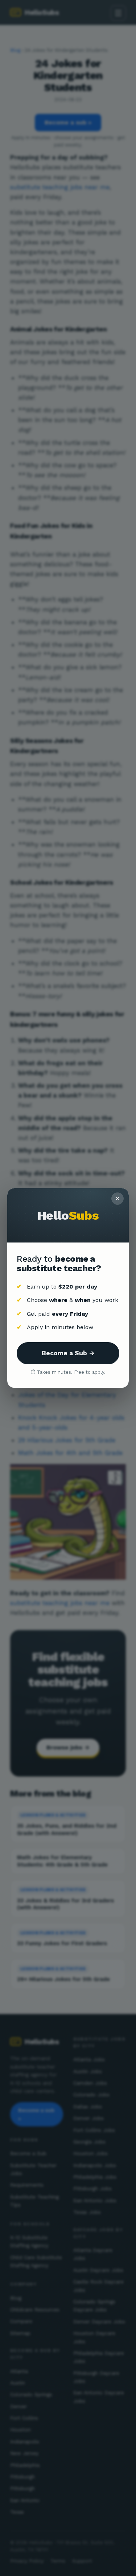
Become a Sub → (68, 1353)
